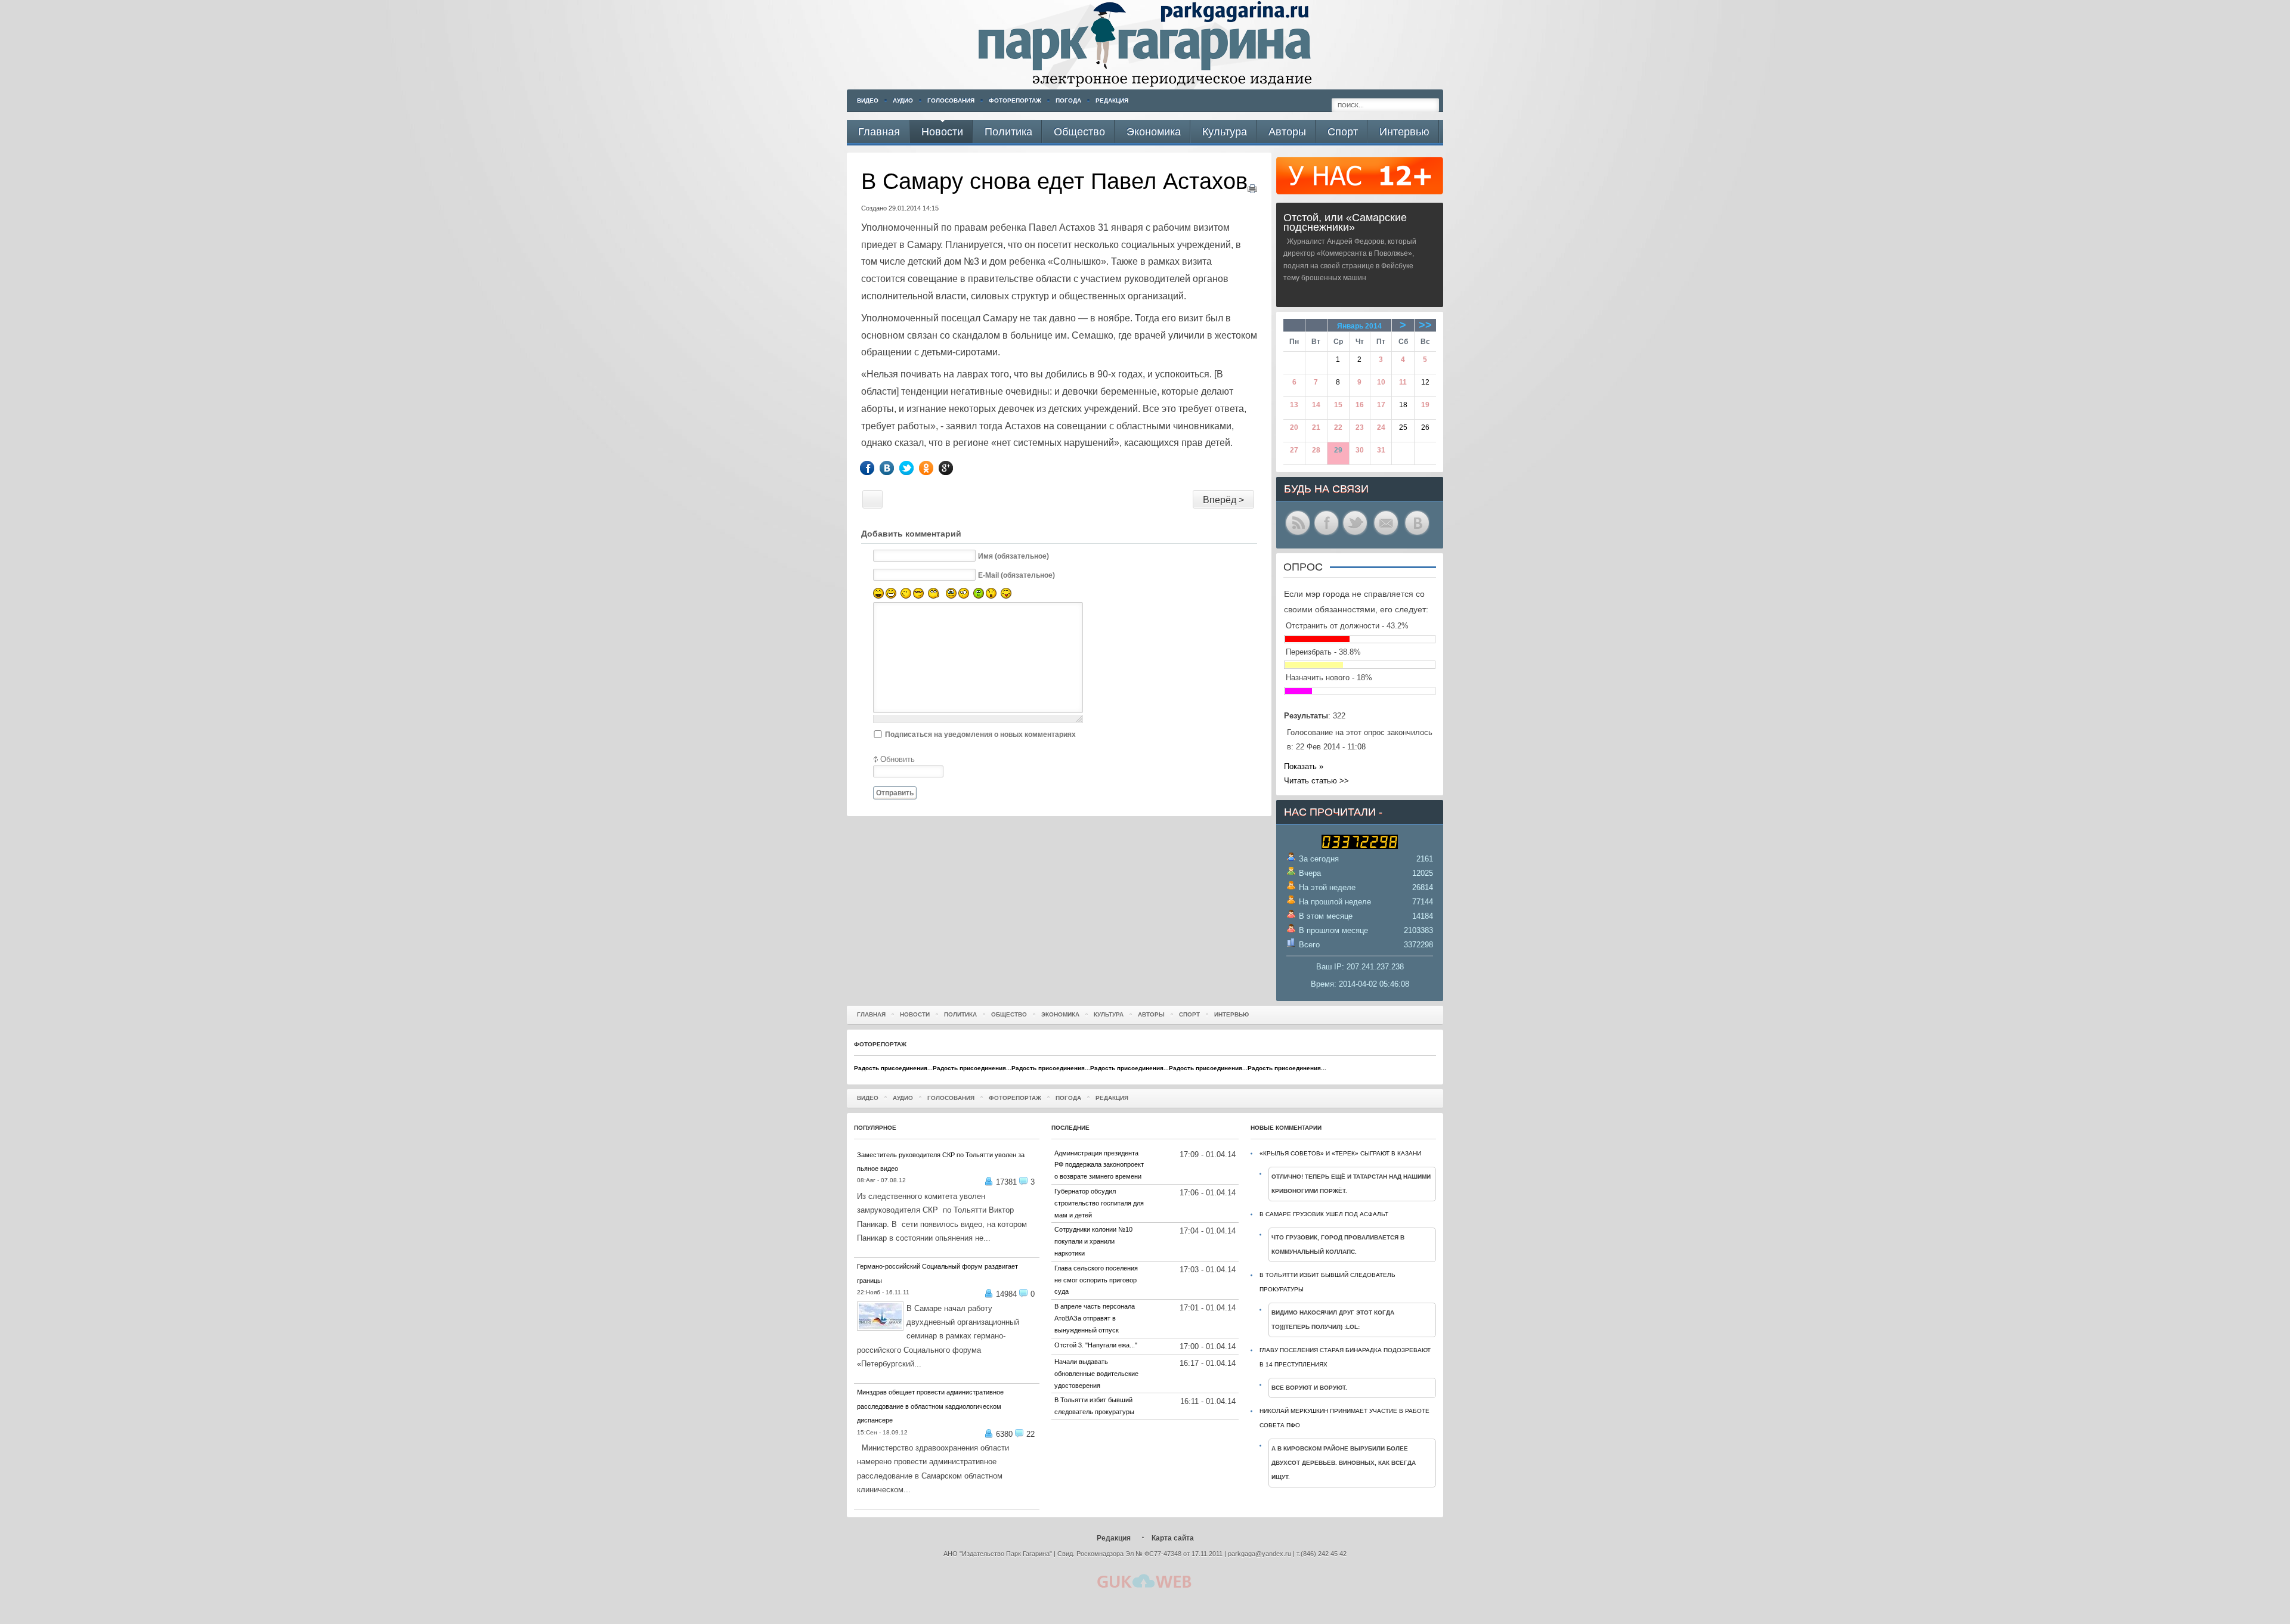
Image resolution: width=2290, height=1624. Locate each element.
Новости (915, 1014)
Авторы (1151, 1014)
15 (1338, 405)
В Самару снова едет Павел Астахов (1054, 181)
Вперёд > (1223, 500)
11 (1403, 382)
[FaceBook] (876, 468)
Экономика (1060, 1014)
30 (1360, 450)
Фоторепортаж (1015, 100)
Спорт (1189, 1014)
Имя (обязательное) (1014, 556)
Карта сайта (1173, 1538)
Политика (960, 1014)
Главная (871, 1014)
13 (1294, 405)
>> (1425, 325)
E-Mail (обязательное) (1016, 575)
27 (1294, 450)
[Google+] (954, 468)
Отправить (895, 793)
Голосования (951, 100)
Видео (868, 100)
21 (1316, 427)
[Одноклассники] (935, 468)
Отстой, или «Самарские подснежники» (1345, 222)
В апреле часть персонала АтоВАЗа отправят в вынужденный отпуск (1095, 1318)
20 (1294, 427)
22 (1338, 427)
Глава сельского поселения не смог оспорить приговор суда (1096, 1280)
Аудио (903, 100)
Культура (1109, 1014)
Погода (1068, 100)
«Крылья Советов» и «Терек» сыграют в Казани (1340, 1153)
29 (1338, 450)
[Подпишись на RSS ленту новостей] (1298, 534)
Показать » (1304, 766)
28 (1316, 450)
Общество (1009, 1014)
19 (1425, 405)
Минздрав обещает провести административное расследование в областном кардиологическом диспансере (930, 1406)
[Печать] (1252, 190)
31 (1381, 450)
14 (1316, 405)
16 (1360, 405)
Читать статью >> (1316, 781)
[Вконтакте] (895, 468)
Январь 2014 (1359, 326)
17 (1381, 405)
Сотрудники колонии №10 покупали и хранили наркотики (1093, 1241)
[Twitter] (915, 468)
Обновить (898, 759)
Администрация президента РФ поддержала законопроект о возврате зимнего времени (1099, 1165)
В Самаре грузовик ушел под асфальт (1324, 1214)
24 (1381, 427)
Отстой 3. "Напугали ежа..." (1096, 1345)
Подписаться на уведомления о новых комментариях (980, 734)
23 (1360, 427)
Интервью (1231, 1014)
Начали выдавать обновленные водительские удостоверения (1096, 1374)
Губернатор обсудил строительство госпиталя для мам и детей (1099, 1203)
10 (1381, 382)
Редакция (1112, 100)
